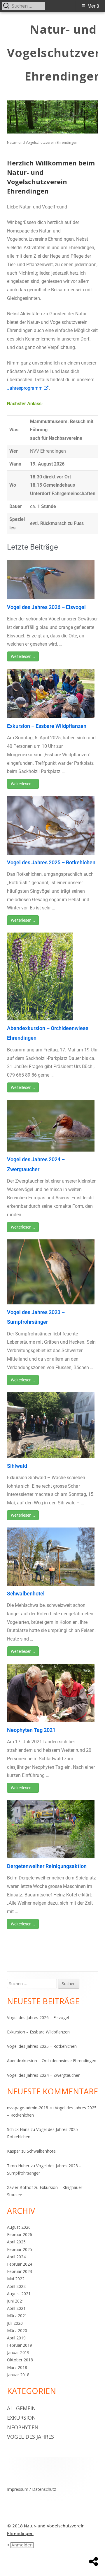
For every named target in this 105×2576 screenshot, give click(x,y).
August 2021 (19, 2294)
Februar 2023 (20, 2271)
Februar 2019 (20, 2345)
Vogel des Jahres (30, 2437)
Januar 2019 (18, 2352)
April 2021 (16, 2308)
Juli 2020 (15, 2323)
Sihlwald (17, 1466)
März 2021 (17, 2316)
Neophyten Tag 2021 (31, 1730)
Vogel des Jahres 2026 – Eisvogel (46, 607)
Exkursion (21, 2418)
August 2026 (19, 2227)
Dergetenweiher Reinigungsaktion (47, 1866)
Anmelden (22, 2545)
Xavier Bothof (20, 2187)
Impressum (18, 2489)
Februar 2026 (20, 2234)
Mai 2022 (16, 2279)
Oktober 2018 (20, 2360)
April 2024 (16, 2257)
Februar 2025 (20, 2249)
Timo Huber (18, 2166)
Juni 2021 (16, 2301)
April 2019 (16, 2338)
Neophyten (23, 2427)
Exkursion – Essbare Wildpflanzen (47, 726)
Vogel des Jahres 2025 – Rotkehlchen (51, 862)
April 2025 (16, 2242)
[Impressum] (93, 2562)
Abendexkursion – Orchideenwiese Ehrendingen (52, 2061)
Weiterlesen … (23, 656)
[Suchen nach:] (33, 1984)
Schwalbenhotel (26, 1594)
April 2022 (16, 2286)
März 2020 (17, 2330)
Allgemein (21, 2408)
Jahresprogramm (28, 388)
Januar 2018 (18, 2375)
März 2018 (17, 2367)
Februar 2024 (20, 2264)
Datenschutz (44, 2489)
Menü (93, 6)
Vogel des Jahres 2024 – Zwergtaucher (43, 2075)
